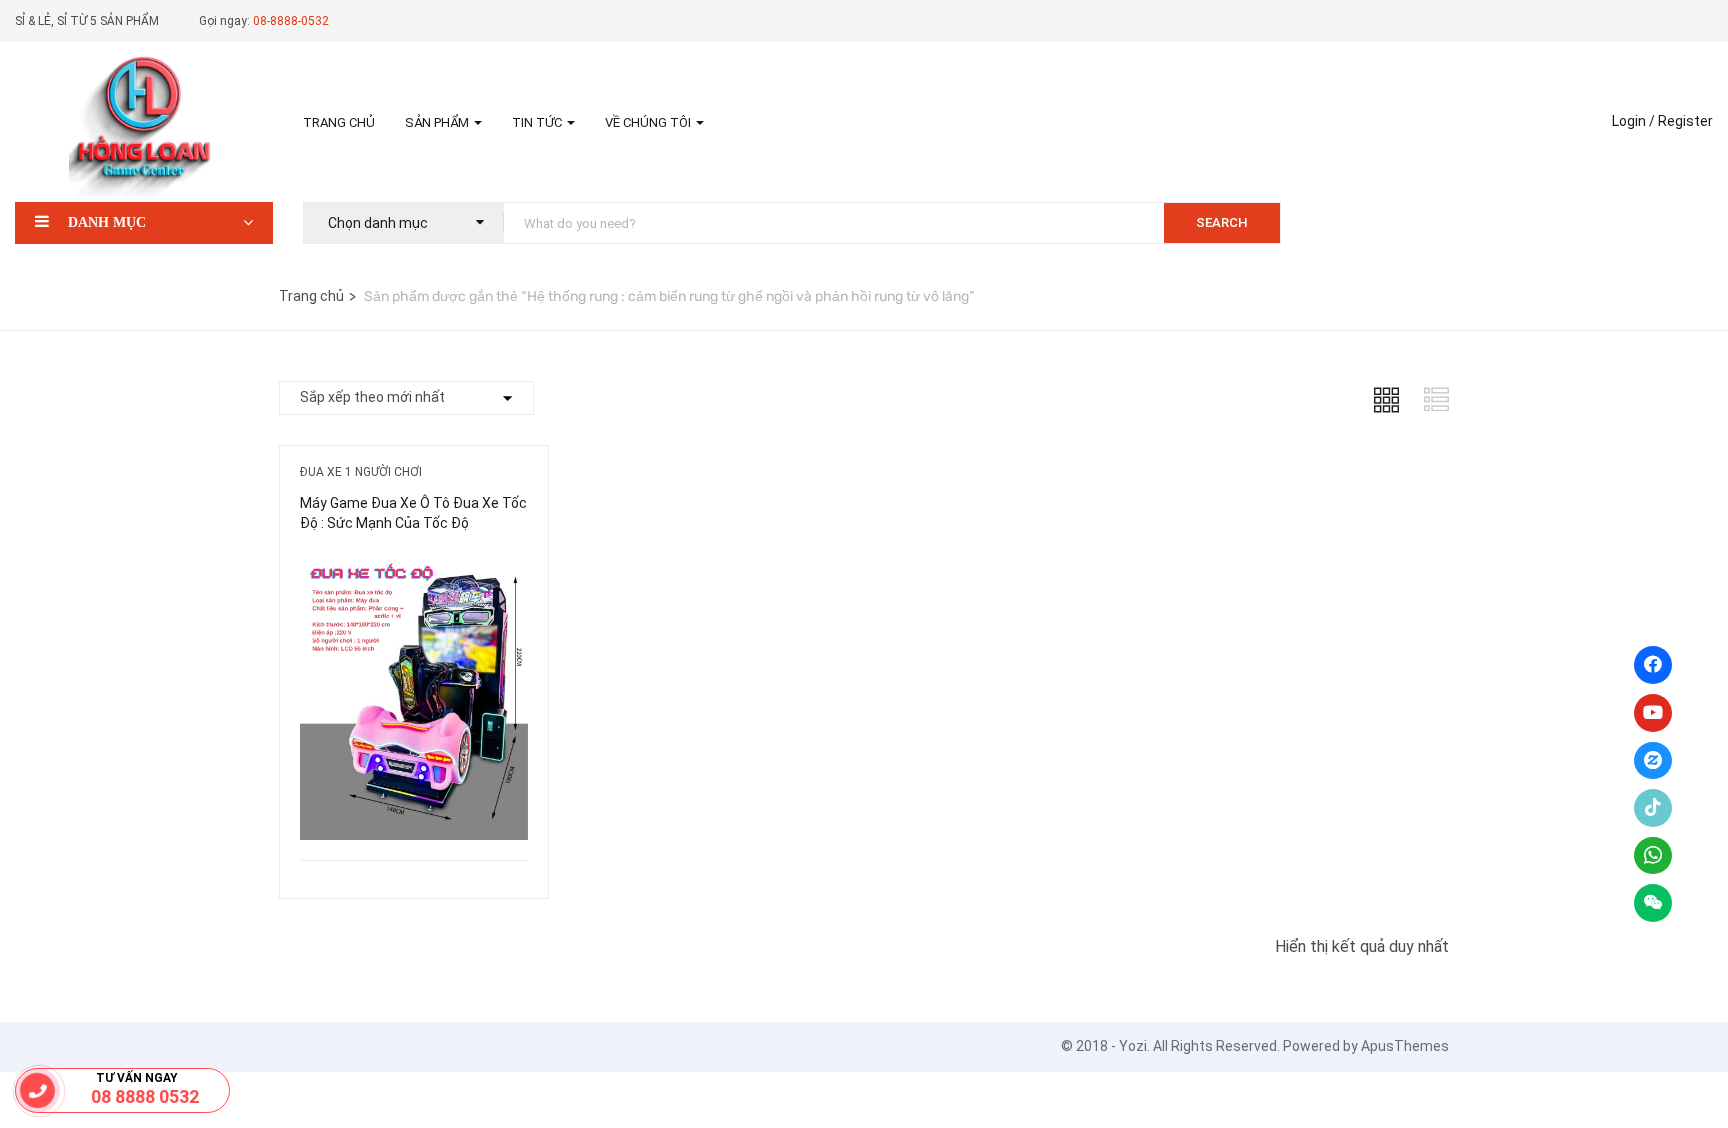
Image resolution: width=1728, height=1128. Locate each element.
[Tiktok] (1653, 808)
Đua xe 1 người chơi (361, 472)
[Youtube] (1653, 713)
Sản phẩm (438, 122)
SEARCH (1222, 222)
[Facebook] (1653, 665)
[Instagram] (1653, 761)
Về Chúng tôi (649, 122)
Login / (1633, 121)
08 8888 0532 (145, 1096)
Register (1685, 121)
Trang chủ (339, 122)
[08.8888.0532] (38, 1090)
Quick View (414, 809)
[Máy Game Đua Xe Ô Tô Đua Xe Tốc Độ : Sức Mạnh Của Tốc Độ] (414, 566)
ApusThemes (1405, 1046)
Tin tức (538, 122)
